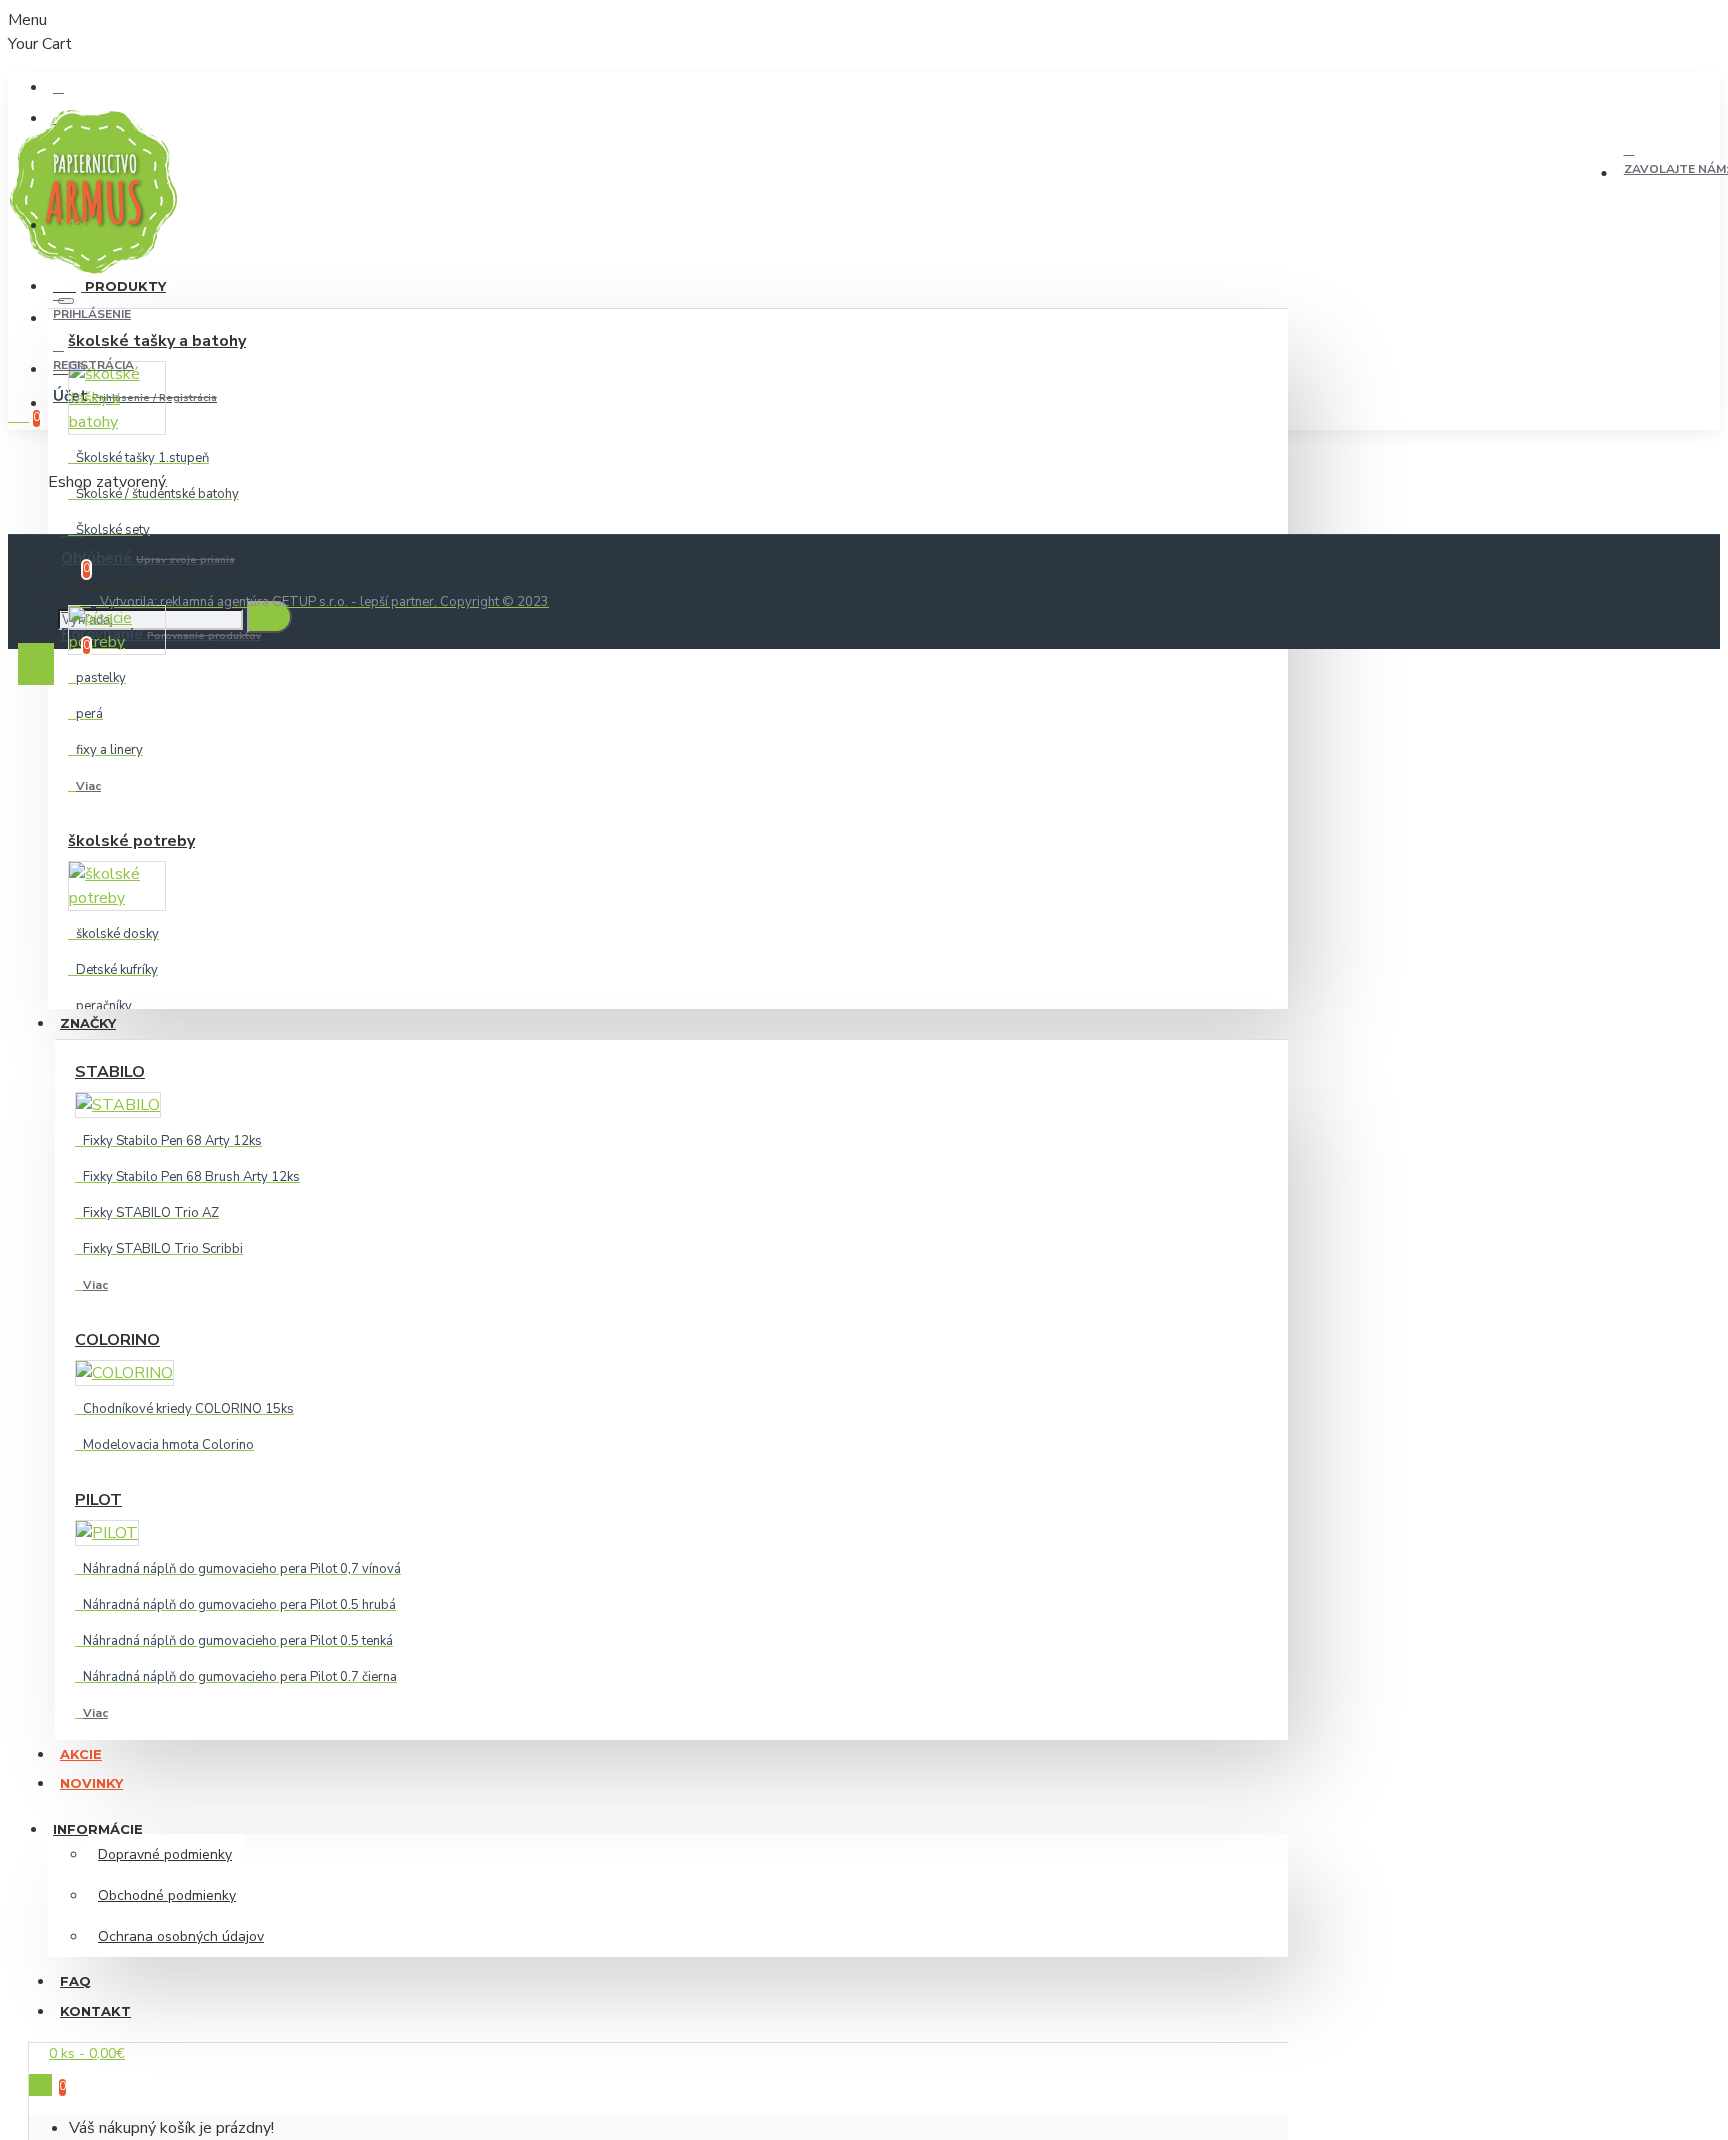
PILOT (98, 1500)
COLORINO (117, 1340)
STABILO (110, 1072)
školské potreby (131, 841)
